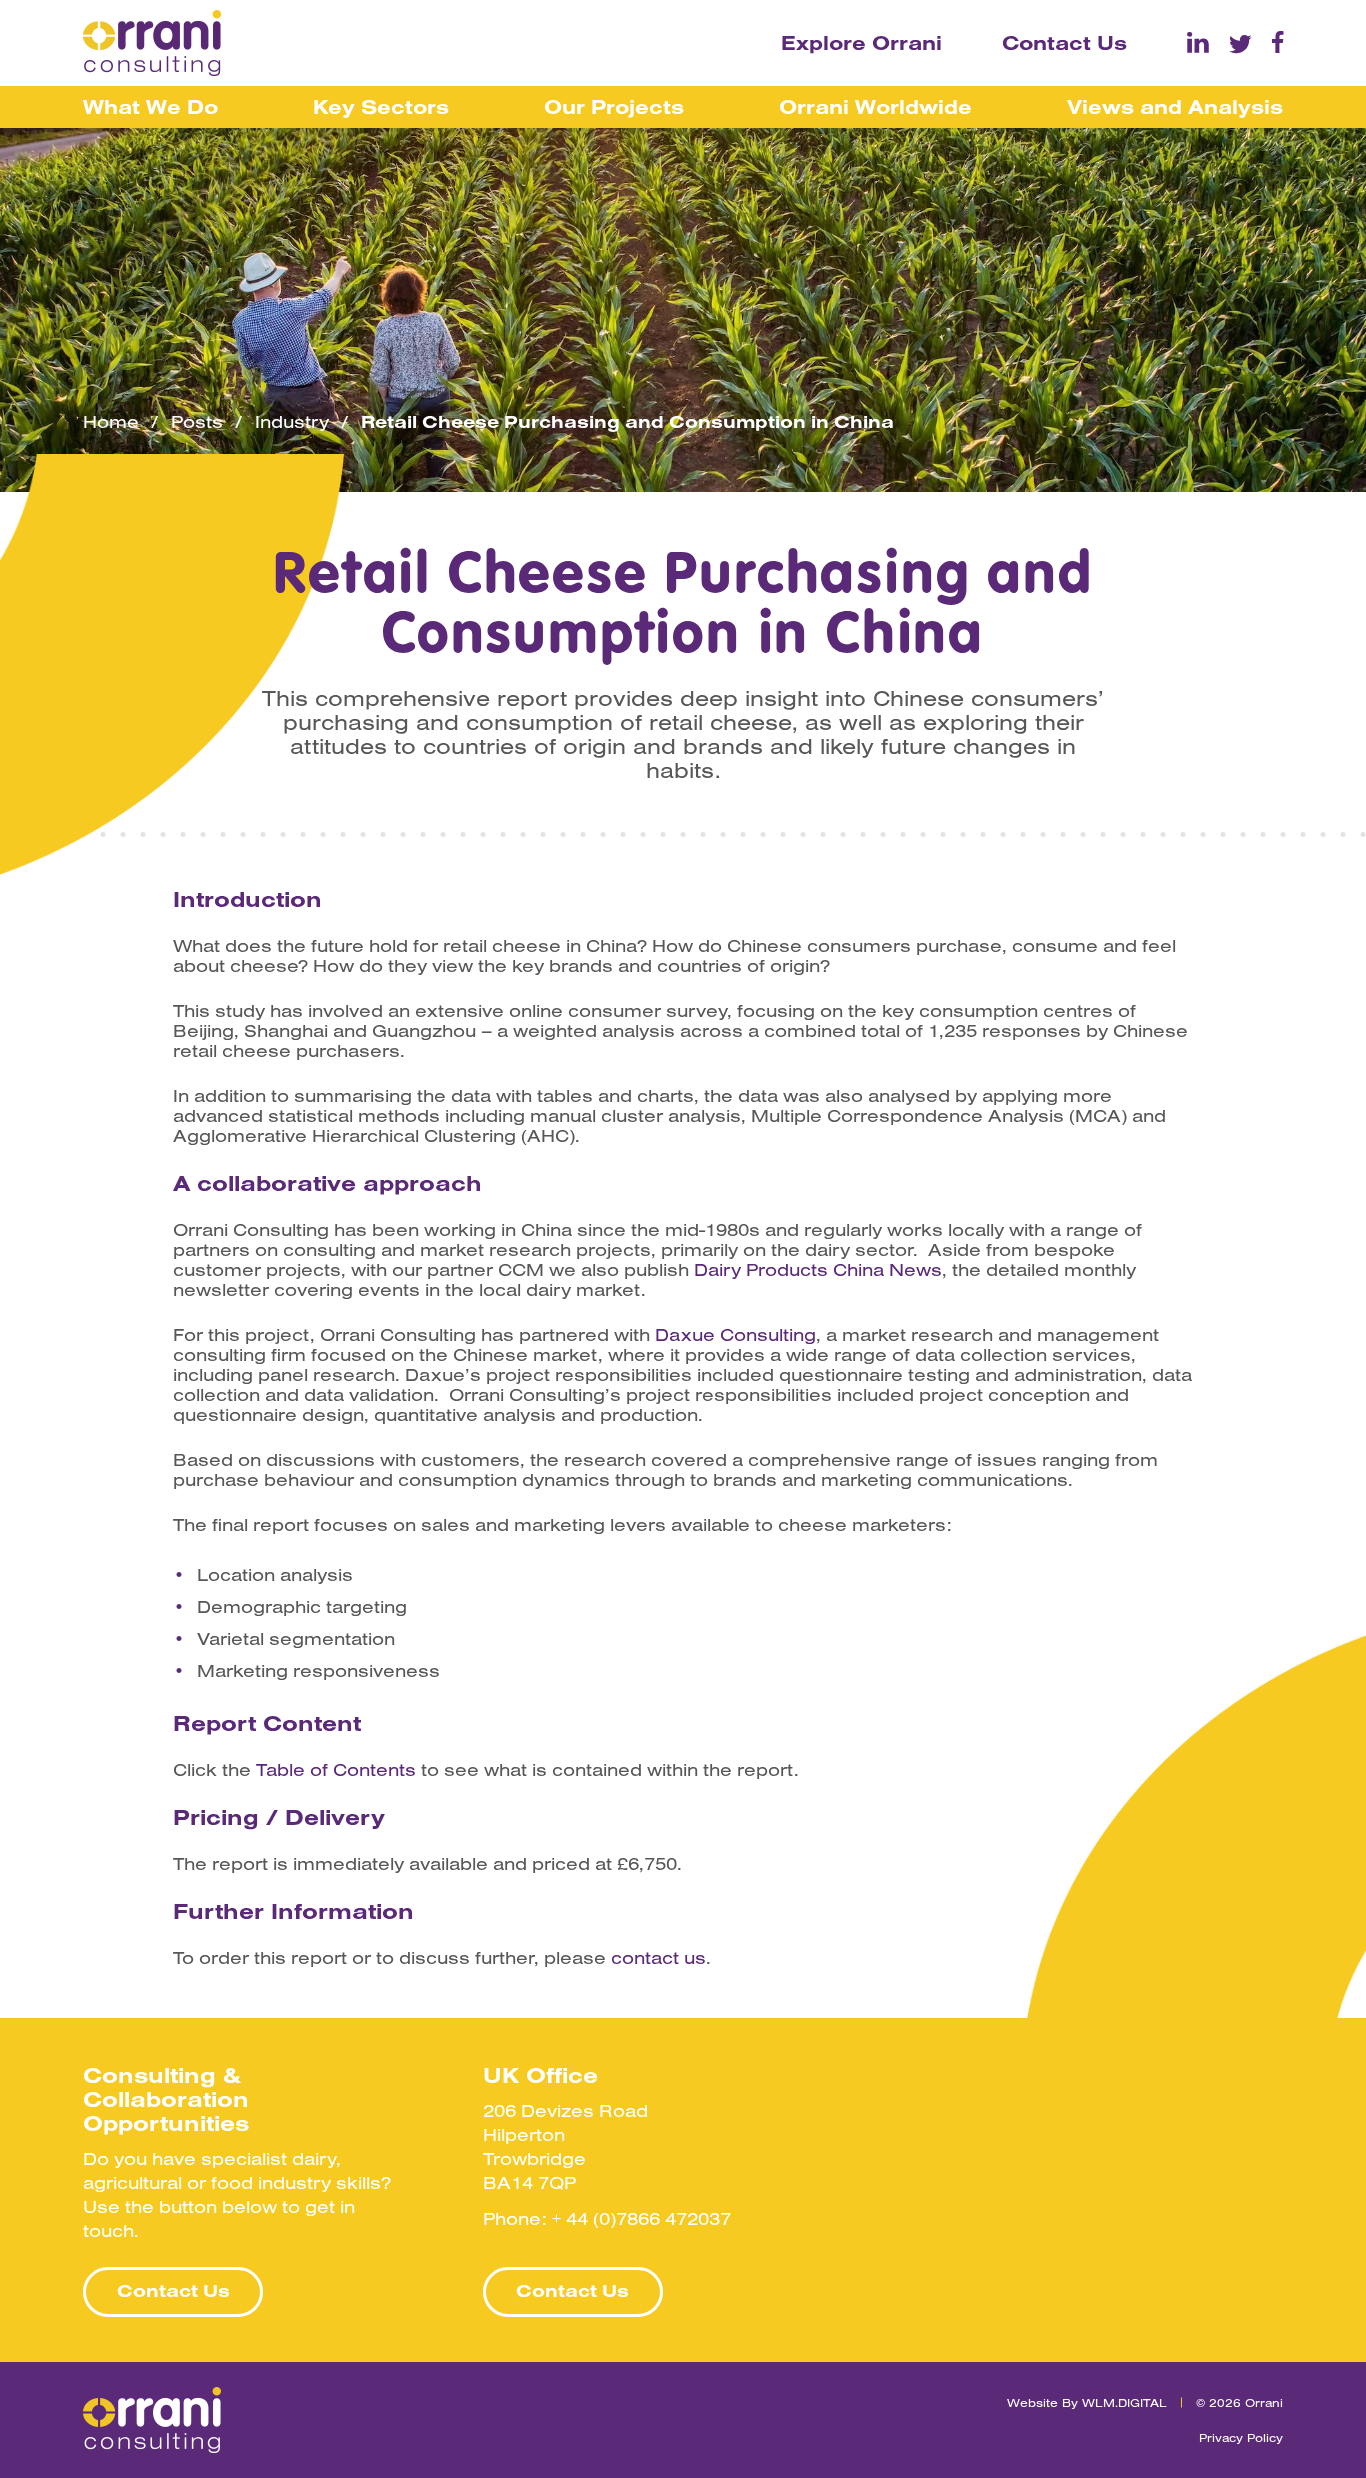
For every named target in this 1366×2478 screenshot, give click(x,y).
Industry (292, 422)
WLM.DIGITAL (1124, 2402)
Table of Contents (336, 1770)
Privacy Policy (1241, 2437)
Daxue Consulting (735, 1335)
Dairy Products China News (818, 1270)
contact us (658, 1958)
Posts (197, 422)
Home (111, 422)
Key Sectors (381, 106)
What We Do (150, 106)
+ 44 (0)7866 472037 (641, 2218)
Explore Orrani (861, 42)
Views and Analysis (1175, 106)
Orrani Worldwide (875, 106)
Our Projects (614, 106)
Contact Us (1064, 42)
